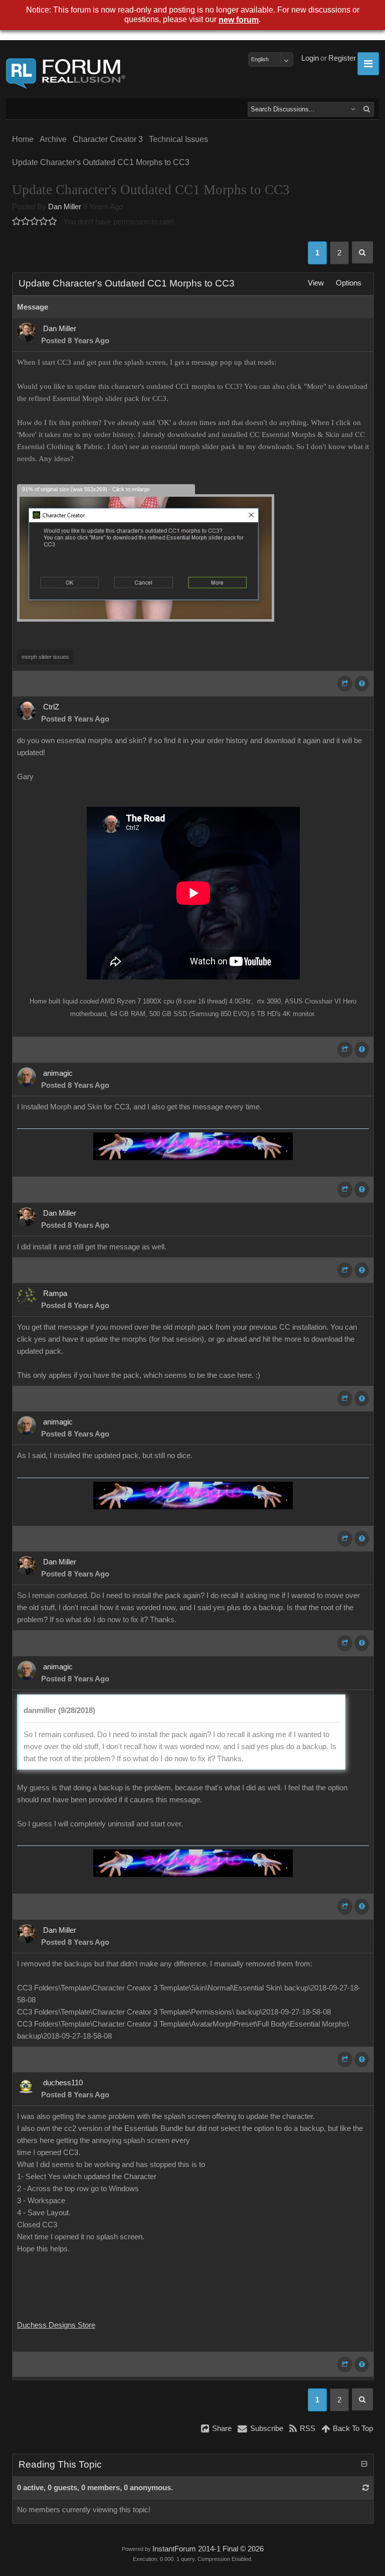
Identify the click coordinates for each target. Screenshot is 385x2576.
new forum (239, 20)
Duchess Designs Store (56, 2325)
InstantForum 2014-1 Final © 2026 (208, 2549)
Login (310, 58)
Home (23, 139)
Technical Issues (178, 139)
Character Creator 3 (108, 139)
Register (342, 58)
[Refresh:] (366, 2488)
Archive (53, 139)
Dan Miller (65, 207)
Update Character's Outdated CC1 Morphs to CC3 (101, 162)
